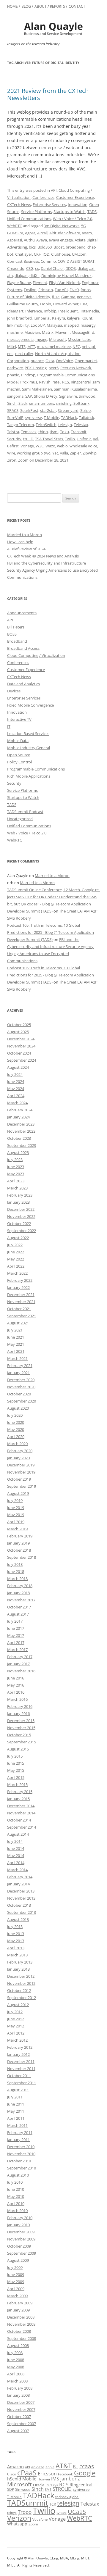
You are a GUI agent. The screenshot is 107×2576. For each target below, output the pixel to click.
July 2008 (15, 2353)
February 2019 (20, 1536)
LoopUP (38, 325)
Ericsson (46, 290)
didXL (34, 275)
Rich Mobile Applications (29, 776)
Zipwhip (90, 453)
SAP (29, 396)
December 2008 (21, 2317)
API (54, 190)
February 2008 (20, 2388)
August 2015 (18, 1749)
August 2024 (18, 1067)
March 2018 (17, 1579)
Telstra (13, 432)
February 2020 (20, 1451)
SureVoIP (15, 417)
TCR (53, 2504)
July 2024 (15, 1074)
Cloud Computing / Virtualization (36, 655)
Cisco (12, 2474)
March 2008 (17, 2381)
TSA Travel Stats (49, 439)
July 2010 (15, 2182)
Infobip (50, 311)
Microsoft (58, 339)
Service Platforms (36, 212)
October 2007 (19, 2417)
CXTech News (19, 204)
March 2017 (17, 1650)
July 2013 (15, 1927)
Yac (55, 453)
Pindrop (28, 375)
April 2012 (16, 2033)
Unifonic (84, 439)
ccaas (87, 2466)
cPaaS (27, 2473)
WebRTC (15, 226)
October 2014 (19, 1820)
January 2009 (18, 2310)
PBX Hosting (36, 368)
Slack (23, 403)
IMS (55, 2479)
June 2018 (16, 1571)
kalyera (73, 318)
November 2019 (21, 1472)
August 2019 (18, 1493)
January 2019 (18, 1543)
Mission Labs (79, 339)
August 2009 (18, 2260)
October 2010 (19, 2161)
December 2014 (21, 1806)
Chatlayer (24, 254)
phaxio (13, 375)
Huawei (44, 2479)
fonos (86, 290)
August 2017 (18, 1614)
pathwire (15, 368)
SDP (11, 2489)
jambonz (70, 2479)
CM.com (79, 254)
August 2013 (18, 1919)
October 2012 (19, 1990)
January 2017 (18, 1664)
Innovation (78, 204)
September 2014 (22, 1827)
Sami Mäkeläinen (37, 389)
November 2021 (21, 1302)
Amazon (15, 2467)
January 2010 (18, 2225)
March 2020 (17, 1444)
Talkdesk (86, 417)
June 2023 (16, 1167)
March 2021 (17, 1358)
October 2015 (19, 1735)
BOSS (12, 634)
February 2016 (20, 1706)
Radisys (52, 2485)
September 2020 (22, 1401)
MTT (31, 346)
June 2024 (16, 1081)
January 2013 (18, 1969)
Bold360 (45, 247)
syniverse (34, 417)
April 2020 (16, 1437)
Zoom (23, 460)
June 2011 (16, 2104)
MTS (22, 346)
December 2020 (21, 1380)
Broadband (17, 641)
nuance (37, 361)
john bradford (19, 318)
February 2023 (20, 1195)
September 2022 (22, 1231)
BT (75, 2467)
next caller (24, 354)
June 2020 (16, 1422)
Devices (14, 691)
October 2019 (19, 1479)
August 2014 (18, 1834)
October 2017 (19, 1607)
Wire (11, 453)
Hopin (46, 304)
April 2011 (16, 2118)
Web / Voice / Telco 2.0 (73, 219)
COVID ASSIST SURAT (76, 261)
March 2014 (17, 1870)
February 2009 (20, 2303)
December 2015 (21, 1721)
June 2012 (16, 2019)
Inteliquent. (69, 311)
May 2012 (16, 2026)
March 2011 (17, 2125)
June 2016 (16, 1678)
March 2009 (17, 2296)
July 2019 (15, 1500)
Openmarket (86, 361)
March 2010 (17, 2211)
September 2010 (22, 2168)
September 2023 (22, 1145)
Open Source (19, 755)
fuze (56, 297)
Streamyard (68, 410)
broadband (76, 247)
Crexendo (16, 268)
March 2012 (17, 2040)
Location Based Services (28, 734)
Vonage (27, 446)
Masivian (32, 332)
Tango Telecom (21, 425)
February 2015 (20, 1792)
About (41, 6)
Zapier (75, 453)
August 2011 (18, 2090)
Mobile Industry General (29, 748)
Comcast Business (23, 261)
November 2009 (21, 2239)
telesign (65, 425)
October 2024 (19, 1053)
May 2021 (16, 1344)
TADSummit (28, 2503)
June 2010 (16, 2189)
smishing (64, 403)
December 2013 (21, 1891)
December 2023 (21, 1124)
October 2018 (19, 1550)
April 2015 (16, 1777)
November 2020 (21, 1387)
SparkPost (29, 410)
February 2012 (20, 2047)
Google (85, 2473)
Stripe (85, 410)
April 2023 (16, 1181)
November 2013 (21, 1898)
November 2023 (21, 1131)
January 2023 (18, 1202)
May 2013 (16, 1941)
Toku (64, 432)
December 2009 (21, 2232)
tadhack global (67, 2497)
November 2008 (21, 2324)
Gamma (68, 297)
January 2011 (18, 2140)
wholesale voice (83, 446)
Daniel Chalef (52, 268)
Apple (50, 2467)
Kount (87, 318)
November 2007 (21, 2409)
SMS (48, 2489)
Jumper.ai (42, 318)
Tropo (25, 2512)
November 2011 (21, 2069)
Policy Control (19, 762)
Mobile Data (18, 741)
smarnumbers (42, 403)
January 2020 (18, 1458)
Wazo (50, 446)
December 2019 (21, 1465)
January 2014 (18, 1884)
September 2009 (22, 2253)
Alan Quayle (38, 2558)
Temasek (29, 432)
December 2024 (21, 1039)
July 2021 (15, 1330)
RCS (66, 382)
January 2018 (18, 1593)
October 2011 (19, 2076)
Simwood (87, 396)
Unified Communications (29, 219)
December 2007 (21, 2402)
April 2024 (16, 1096)
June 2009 (16, 2274)
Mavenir (63, 332)
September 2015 (22, 1742)
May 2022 (16, 1259)
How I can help (20, 542)
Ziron (12, 460)
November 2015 (21, 1728)
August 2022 (18, 1238)
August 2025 (18, 1032)
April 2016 (16, 1692)
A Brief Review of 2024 (26, 549)
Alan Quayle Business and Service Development (53, 29)
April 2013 (16, 1948)
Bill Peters (16, 627)
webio (62, 446)
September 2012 (22, 1998)
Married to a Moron (25, 535)
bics (32, 247)
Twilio (70, 439)
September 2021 (22, 1316)
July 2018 (15, 1564)
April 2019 (16, 1522)
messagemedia (20, 339)
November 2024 (21, 1046)
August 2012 (18, 2005)
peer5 (53, 368)
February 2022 (20, 1280)
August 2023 (18, 1152)
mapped (71, 325)
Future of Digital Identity (29, 297)
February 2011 (20, 2132)
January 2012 (18, 2054)
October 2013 (19, 1905)
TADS (92, 212)
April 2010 (16, 2203)
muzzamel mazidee (54, 346)
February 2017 (20, 1657)
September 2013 (22, 1912)
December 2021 (21, 1295)
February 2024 (20, 1110)
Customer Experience (75, 197)
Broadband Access (23, 648)
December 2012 (21, 1976)
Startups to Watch (70, 212)
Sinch (12, 403)
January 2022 (18, 1287)
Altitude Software (65, 233)
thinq (43, 432)
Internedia (90, 311)
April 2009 (16, 2289)
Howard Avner (66, 304)
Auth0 (29, 240)
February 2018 (20, 1586)
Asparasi (15, 240)
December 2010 (21, 2147)
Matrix (48, 332)
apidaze (38, 2467)
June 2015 (16, 1763)
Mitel (12, 346)
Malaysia (54, 325)
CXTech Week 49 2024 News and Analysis (43, 556)
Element (40, 283)
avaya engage (61, 240)
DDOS (71, 268)
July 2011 (15, 2097)
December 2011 (21, 2061)
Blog (26, 6)
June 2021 (16, 1337)
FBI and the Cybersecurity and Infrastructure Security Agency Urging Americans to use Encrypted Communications (52, 570)
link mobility (18, 325)
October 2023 (19, 1138)
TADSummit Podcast (25, 812)
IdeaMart (15, 311)
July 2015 (15, 1756)
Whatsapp (17, 2524)
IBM (84, 304)
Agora (30, 233)
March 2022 (17, 1273)
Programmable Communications (36, 769)
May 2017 (16, 1635)
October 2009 (19, 2246)
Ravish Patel (50, 382)
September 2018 (22, 1557)
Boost (59, 247)
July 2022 (15, 1245)
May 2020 (16, 1429)
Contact (77, 6)
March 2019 (17, 1529)
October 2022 (19, 1223)
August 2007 (18, 2431)
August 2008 (18, 2346)
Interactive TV (19, 719)
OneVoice (64, 361)
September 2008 (22, 2338)
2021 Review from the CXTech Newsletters (48, 94)
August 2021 (18, 1323)
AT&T (64, 2466)
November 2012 (21, 1983)
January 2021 (18, 1373)
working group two (34, 453)
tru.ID (28, 439)
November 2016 (21, 1671)
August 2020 (18, 1408)
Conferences (43, 197)
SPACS (13, 410)
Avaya (42, 240)
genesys (84, 297)
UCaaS (77, 2511)
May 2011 (16, 2111)
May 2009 (16, 2282)
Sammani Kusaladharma (75, 389)
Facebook (65, 2474)
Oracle (39, 2485)
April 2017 (16, 1642)
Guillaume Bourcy (23, 304)
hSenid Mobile (22, 2479)
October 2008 (19, 2331)
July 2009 (15, 2267)
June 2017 (16, 1628)
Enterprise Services (49, 204)
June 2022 (16, 1252)
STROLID (62, 2489)
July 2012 (15, 2012)
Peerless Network (76, 368)
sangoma (15, 396)
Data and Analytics (23, 684)
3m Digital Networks (62, 226)
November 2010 (21, 2154)
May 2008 (16, 2367)
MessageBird (83, 332)
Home (12, 6)
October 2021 (19, 1309)
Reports (58, 6)
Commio (48, 261)
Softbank (81, 403)
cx (37, 268)
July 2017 (15, 1621)
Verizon (19, 2518)
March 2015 (17, 1784)
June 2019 (16, 1508)
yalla (64, 453)
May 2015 (16, 1770)
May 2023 (16, 1174)
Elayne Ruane (19, 283)
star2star (48, 410)
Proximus (29, 382)
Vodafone (40, 2519)
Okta (50, 361)
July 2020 (15, 1415)
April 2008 (16, 2374)
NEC (76, 346)
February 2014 (20, 1877)
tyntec (62, 2513)
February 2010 (20, 2218)
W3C (40, 446)
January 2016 (18, 1713)
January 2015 (18, 1799)
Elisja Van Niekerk (64, 283)
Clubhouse (61, 254)
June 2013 (16, 1934)
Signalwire (68, 396)
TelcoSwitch (46, 425)
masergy (88, 325)
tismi (54, 432)
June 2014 (16, 1848)
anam (87, 233)
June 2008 (16, 2360)
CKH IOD (42, 254)
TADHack (69, 417)
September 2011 (22, 2083)
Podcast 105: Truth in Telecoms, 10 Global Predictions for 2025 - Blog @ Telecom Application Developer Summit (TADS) (51, 932)
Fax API (61, 290)
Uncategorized (20, 819)
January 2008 (18, 2395)
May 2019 (16, 1515)
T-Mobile (51, 417)
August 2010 (18, 2175)
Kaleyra (59, 318)
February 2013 (20, 1962)
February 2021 (20, 1366)
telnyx (12, 2513)
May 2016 (16, 1685)
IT (9, 726)
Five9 (74, 290)
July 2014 (15, 1841)
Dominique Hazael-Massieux (66, 275)
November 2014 (21, 1813)
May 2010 (16, 2196)
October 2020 (19, 1394)
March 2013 (17, 1955)
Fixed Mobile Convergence (30, 705)
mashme (15, 332)
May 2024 (16, 1089)
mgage (41, 339)
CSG (30, 268)
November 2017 (21, 1600)
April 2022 (16, 1266)
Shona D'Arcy (46, 396)
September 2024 (22, 1060)
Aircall (42, 233)
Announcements (22, 613)
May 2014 (16, 1856)
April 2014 (16, 1863)
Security (14, 783)
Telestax (81, 425)
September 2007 (22, 2424)
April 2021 (16, 1351)
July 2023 (15, 1160)
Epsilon (30, 290)
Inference (34, 311)
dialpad (21, 275)
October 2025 (19, 1025)
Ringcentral (81, 382)
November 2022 (21, 1216)
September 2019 (22, 1486)
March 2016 (17, 1699)
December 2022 (21, 1209)
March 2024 (17, 1103)
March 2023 (17, 1188)
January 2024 (18, 1117)
